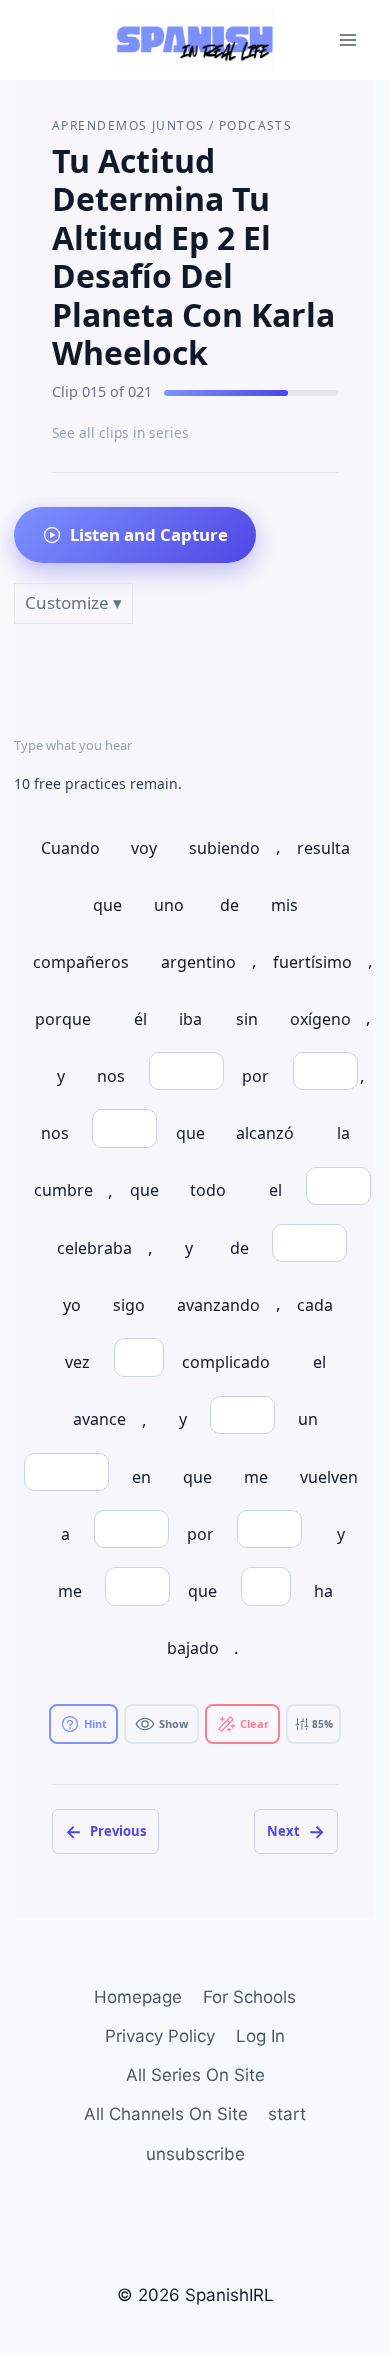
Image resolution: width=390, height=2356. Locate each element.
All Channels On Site (166, 2114)
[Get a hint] (83, 1724)
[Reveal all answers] (161, 1724)
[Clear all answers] (242, 1724)
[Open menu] (347, 39)
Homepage (138, 1997)
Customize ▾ (73, 602)
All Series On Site (195, 2075)
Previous (105, 1831)
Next (296, 1831)
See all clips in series (120, 432)
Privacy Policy (160, 2036)
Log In (260, 2036)
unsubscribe (195, 2154)
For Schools (249, 1997)
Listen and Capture (149, 534)
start (287, 2114)
